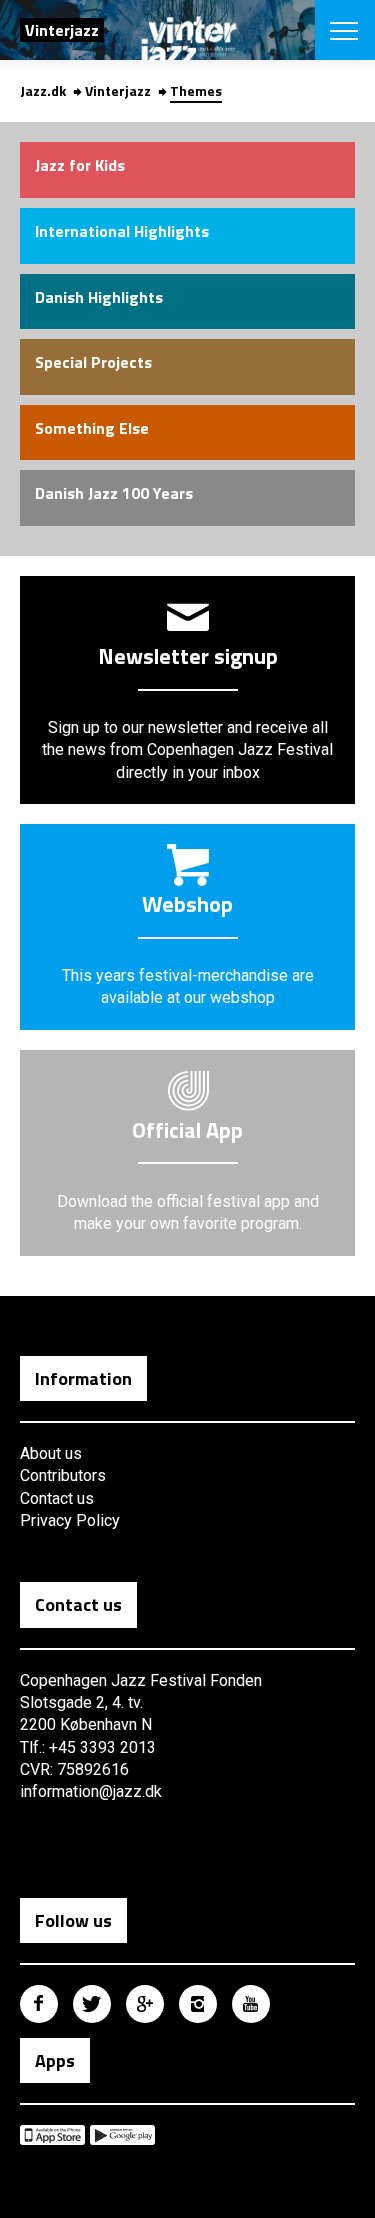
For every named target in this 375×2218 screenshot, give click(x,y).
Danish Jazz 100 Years (114, 493)
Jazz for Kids (80, 165)
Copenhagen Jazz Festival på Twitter (92, 2004)
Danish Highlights (99, 297)
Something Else (92, 428)
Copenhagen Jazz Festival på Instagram (198, 2004)
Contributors (63, 1475)
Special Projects (93, 362)
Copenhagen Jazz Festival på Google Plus (145, 2004)
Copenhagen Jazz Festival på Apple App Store (52, 2135)
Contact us (57, 1498)
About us (51, 1453)
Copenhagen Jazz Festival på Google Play (122, 2135)
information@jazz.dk (91, 1791)
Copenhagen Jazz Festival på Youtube (251, 2004)
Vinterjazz (118, 90)
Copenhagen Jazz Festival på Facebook (39, 2004)
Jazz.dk (43, 90)
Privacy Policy (70, 1520)
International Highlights (122, 231)
